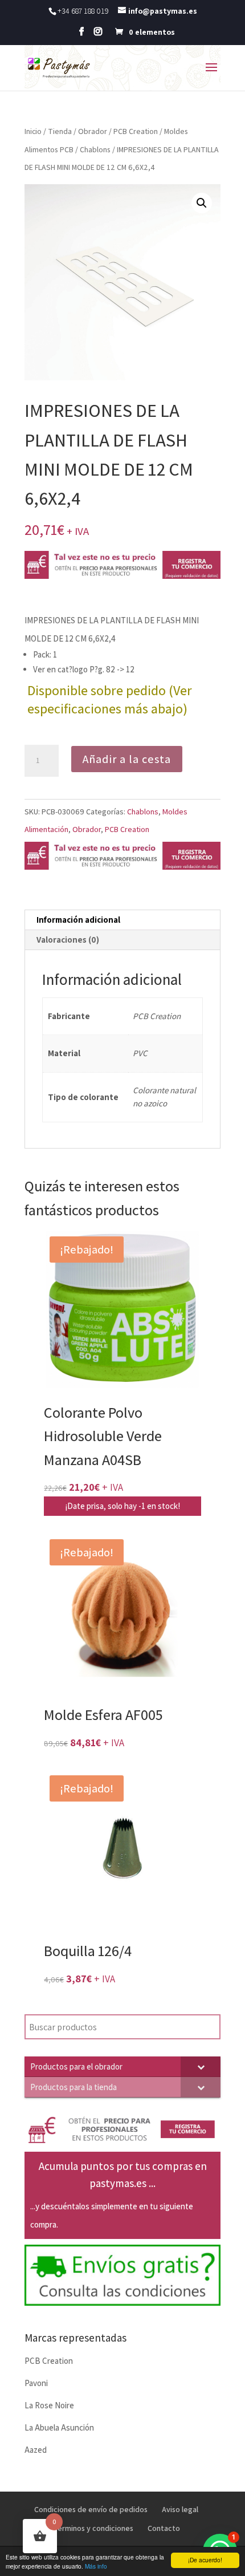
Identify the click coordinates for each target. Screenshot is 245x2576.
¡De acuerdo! (205, 2560)
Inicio (33, 131)
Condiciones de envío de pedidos (91, 2509)
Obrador (93, 131)
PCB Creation (136, 131)
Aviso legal (180, 2509)
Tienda (60, 131)
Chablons (95, 149)
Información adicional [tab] (78, 920)
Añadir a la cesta (127, 759)
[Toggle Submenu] (201, 2066)
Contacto (164, 2528)
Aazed (36, 2450)
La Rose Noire (49, 2405)
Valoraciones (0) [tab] (68, 940)
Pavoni (36, 2383)
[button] (202, 203)
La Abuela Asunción (59, 2427)
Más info (96, 2566)
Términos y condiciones (93, 2528)
